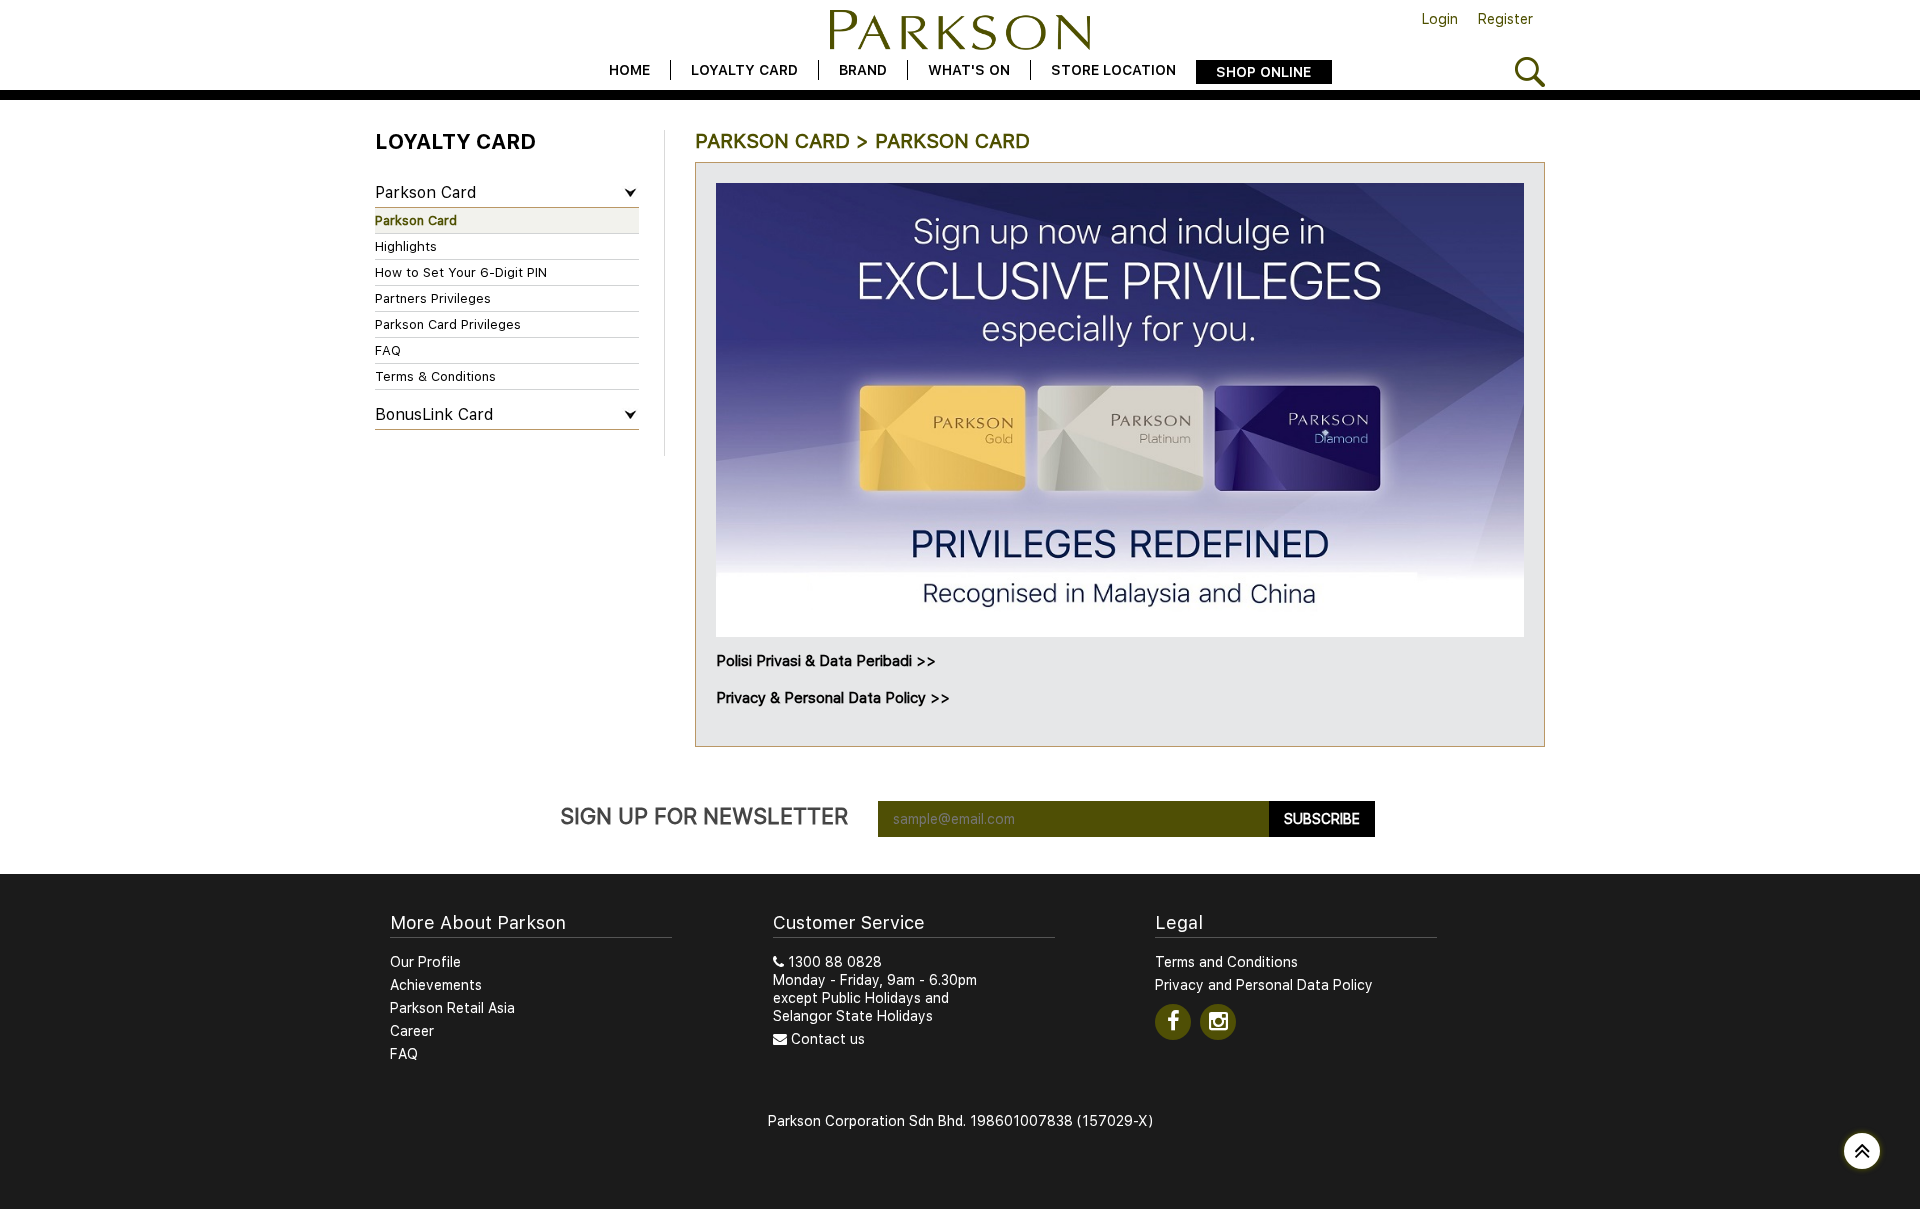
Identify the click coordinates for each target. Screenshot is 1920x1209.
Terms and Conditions (1226, 962)
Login (1440, 19)
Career (412, 1031)
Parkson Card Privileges (448, 324)
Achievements (436, 985)
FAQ (388, 350)
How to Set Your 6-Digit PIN (461, 272)
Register (1505, 19)
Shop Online (1263, 72)
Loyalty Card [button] (744, 70)
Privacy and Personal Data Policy (1264, 985)
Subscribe (1322, 819)
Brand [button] (863, 70)
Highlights (406, 246)
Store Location (1113, 70)
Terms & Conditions (435, 376)
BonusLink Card (434, 414)
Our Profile (425, 962)
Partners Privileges (433, 298)
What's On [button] (969, 70)
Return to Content (388, 443)
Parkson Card (425, 192)
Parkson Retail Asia (452, 1008)
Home (629, 70)
